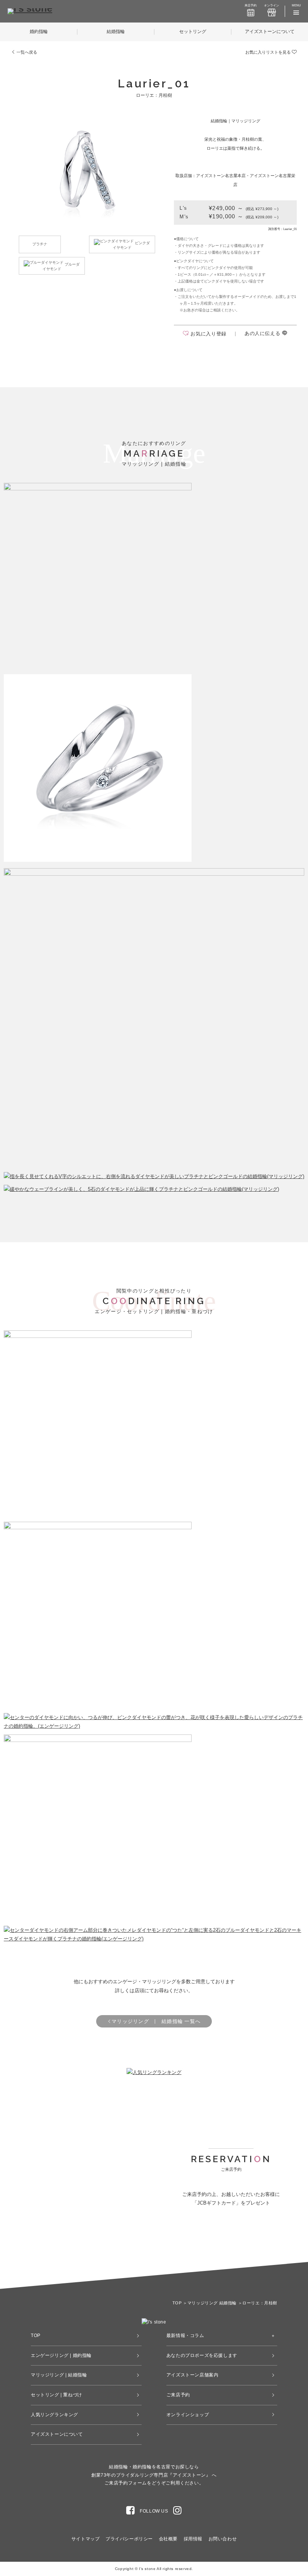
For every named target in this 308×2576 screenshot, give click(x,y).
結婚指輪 (116, 32)
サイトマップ (86, 2539)
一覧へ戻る (26, 52)
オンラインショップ (188, 2415)
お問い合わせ (223, 2539)
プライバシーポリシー (129, 2539)
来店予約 (251, 5)
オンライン (272, 5)
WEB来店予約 (200, 2246)
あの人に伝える (263, 333)
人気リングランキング (54, 2415)
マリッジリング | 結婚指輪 (59, 2375)
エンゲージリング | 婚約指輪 (61, 2355)
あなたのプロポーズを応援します (202, 2355)
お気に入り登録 (208, 334)
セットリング (193, 32)
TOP (36, 2336)
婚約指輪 (39, 32)
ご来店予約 (178, 2395)
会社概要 (168, 2539)
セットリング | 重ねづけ (57, 2395)
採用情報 (193, 2539)
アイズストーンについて (270, 32)
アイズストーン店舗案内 (192, 2375)
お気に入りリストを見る (269, 52)
